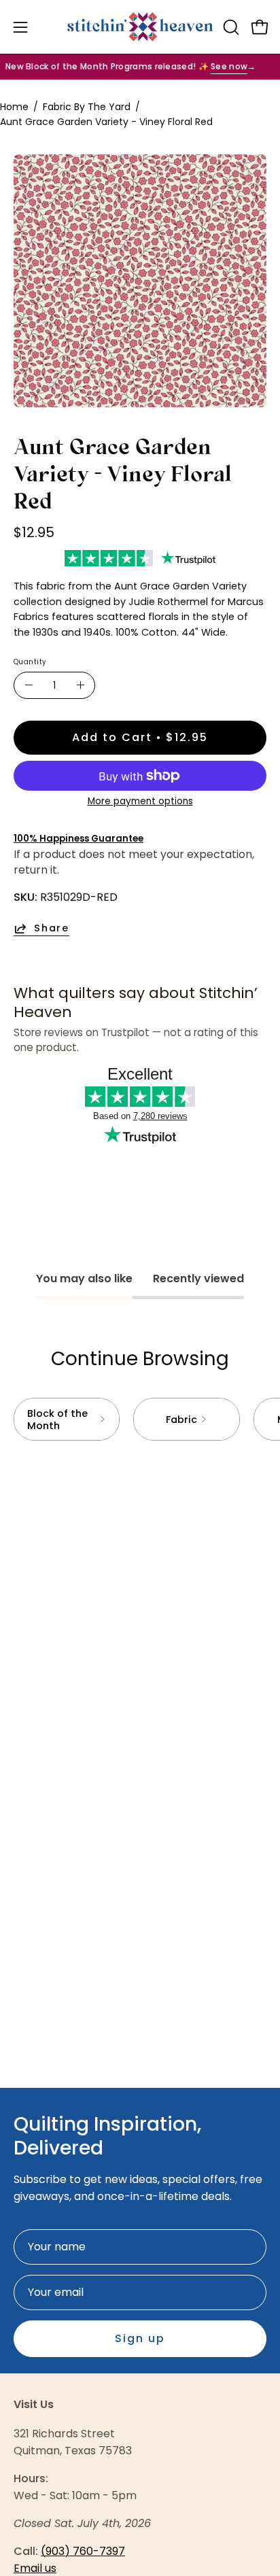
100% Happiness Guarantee (78, 839)
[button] (230, 27)
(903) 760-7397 (83, 2551)
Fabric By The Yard (87, 107)
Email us (35, 2568)
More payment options (140, 801)
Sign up (140, 2338)
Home (14, 107)
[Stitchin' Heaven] (140, 27)
